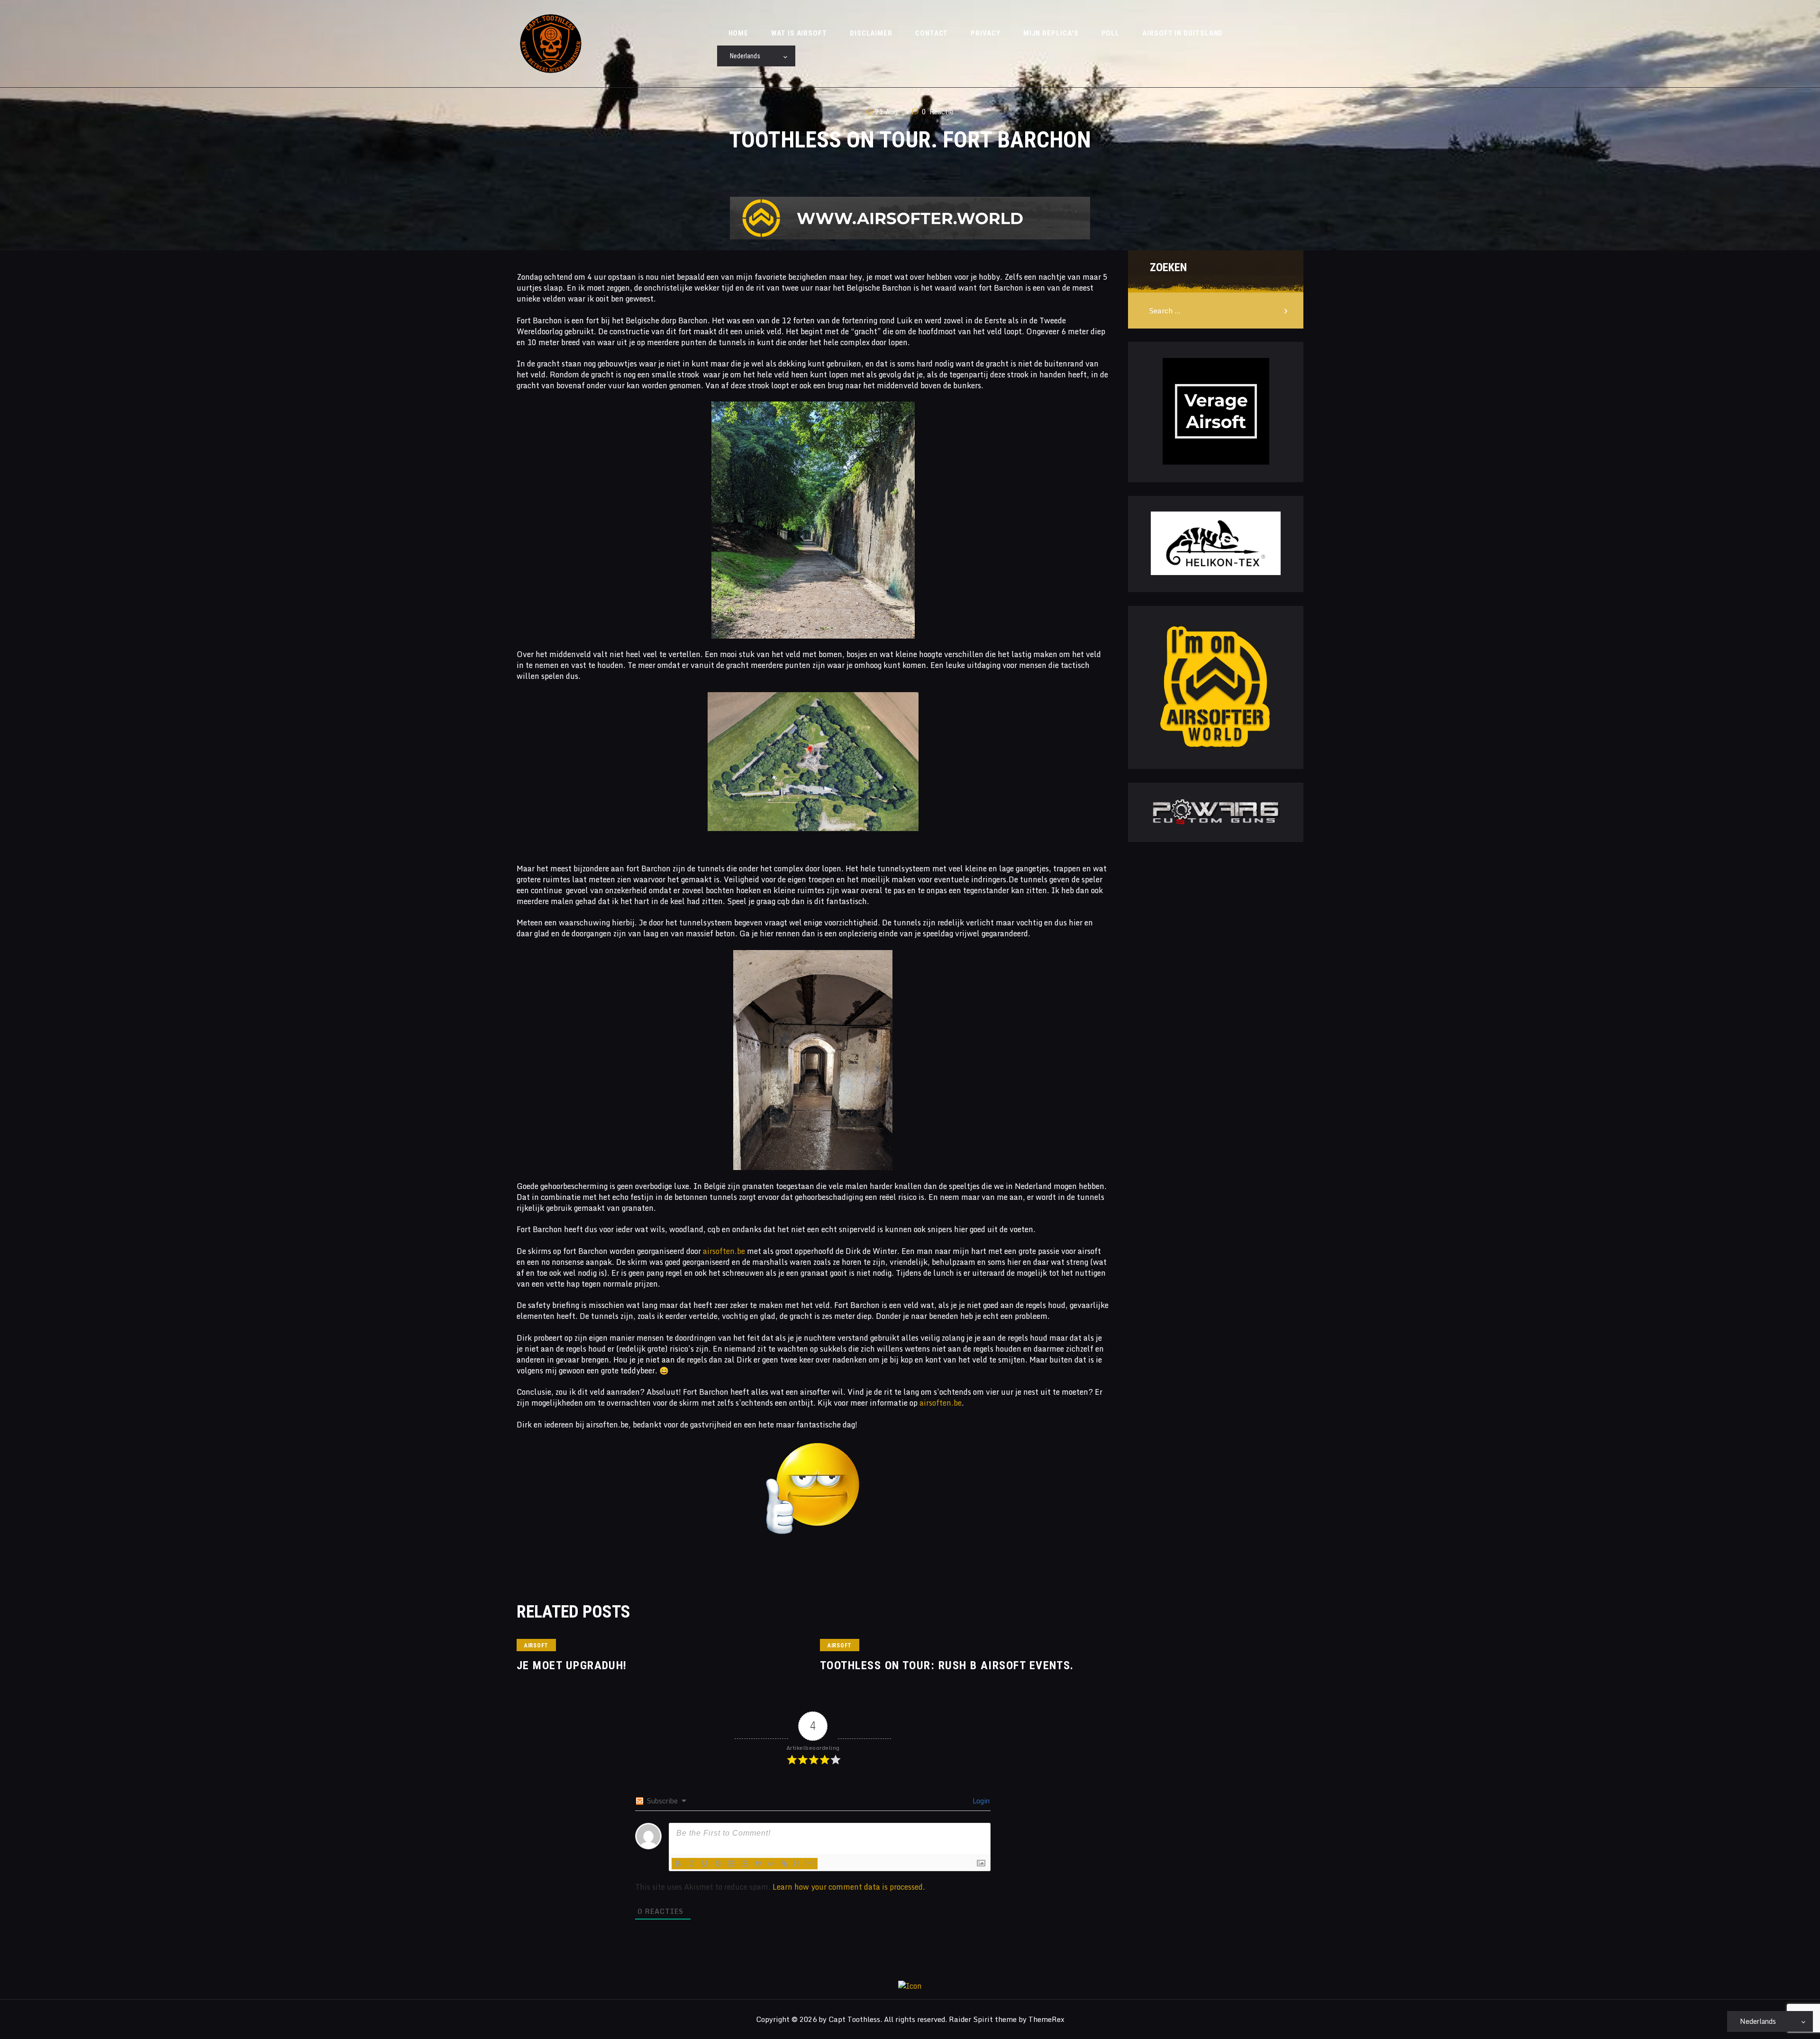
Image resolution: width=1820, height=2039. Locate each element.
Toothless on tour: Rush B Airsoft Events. (947, 1665)
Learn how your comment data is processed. (849, 1887)
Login (980, 1801)
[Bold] (678, 1864)
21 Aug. (887, 112)
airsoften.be (724, 1251)
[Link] (784, 1864)
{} (797, 1863)
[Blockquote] (758, 1864)
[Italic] (692, 1864)
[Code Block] (771, 1864)
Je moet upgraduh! (572, 1665)
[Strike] (718, 1864)
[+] (810, 1863)
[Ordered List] (731, 1864)
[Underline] (705, 1864)
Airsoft (536, 1646)
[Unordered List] (745, 1864)
